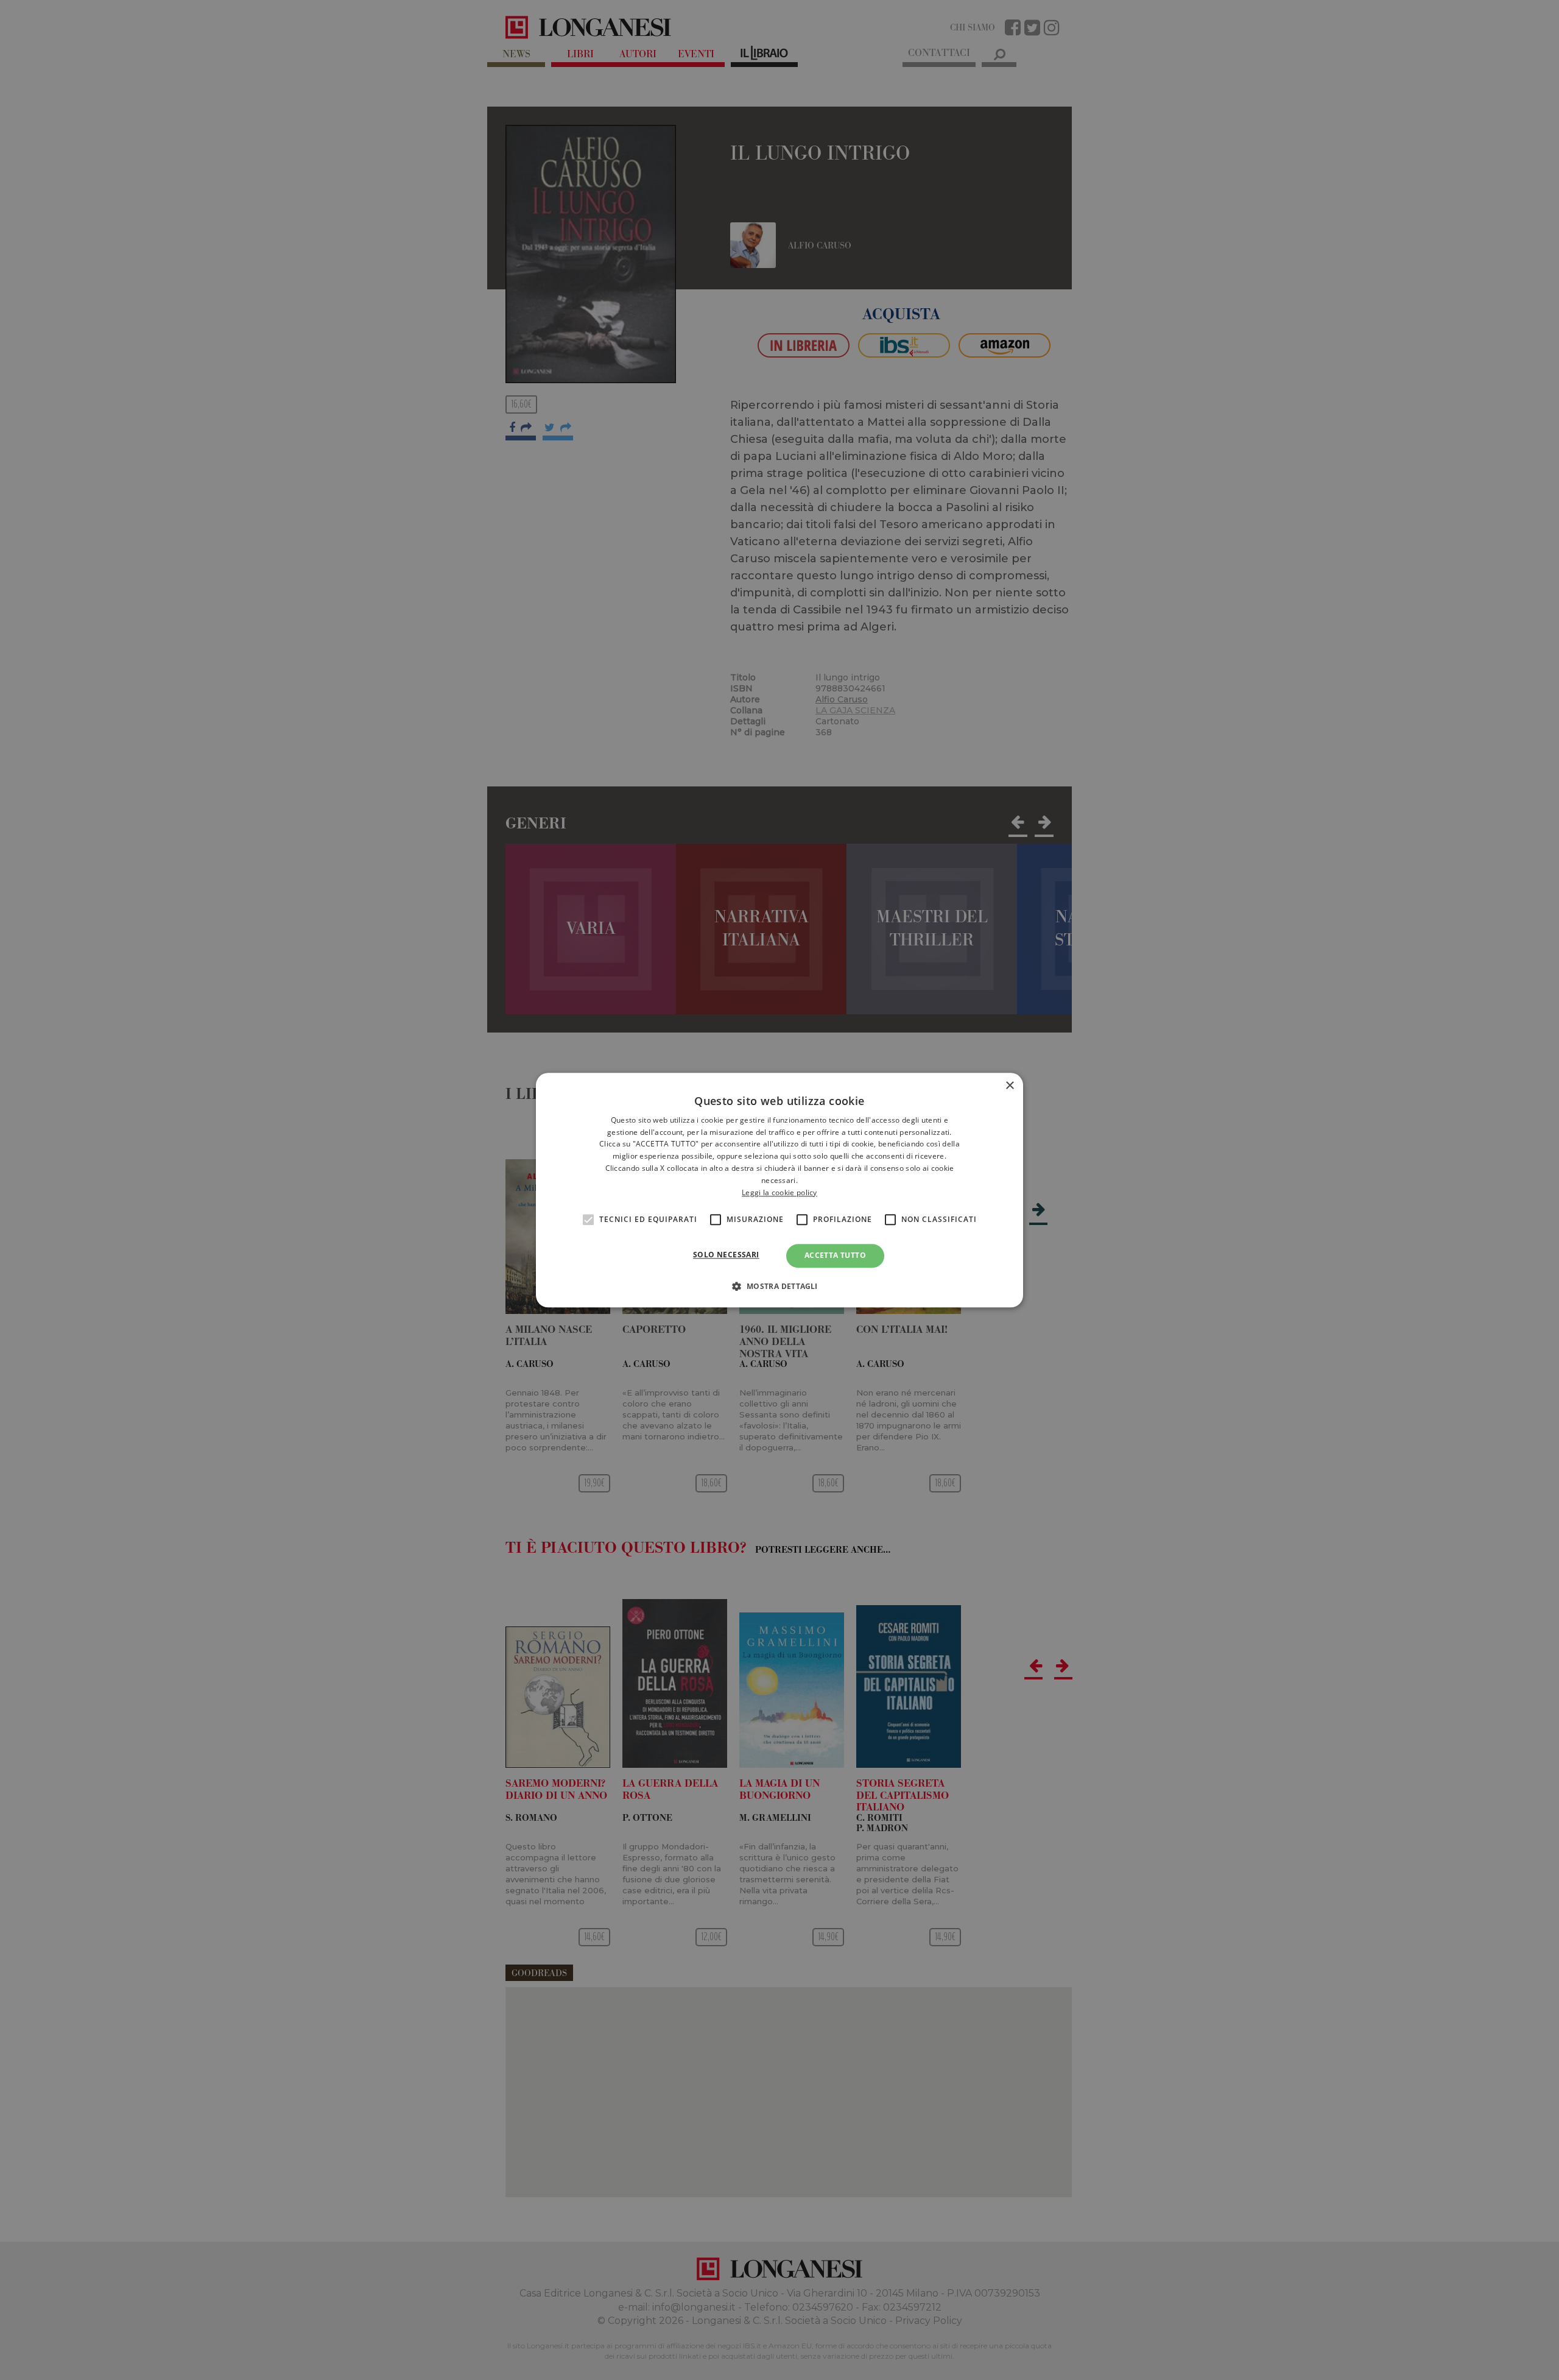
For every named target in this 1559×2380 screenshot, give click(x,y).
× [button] (1009, 1086)
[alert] (779, 1190)
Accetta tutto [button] (835, 1256)
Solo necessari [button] (726, 1255)
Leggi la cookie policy (779, 1192)
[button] (779, 1286)
